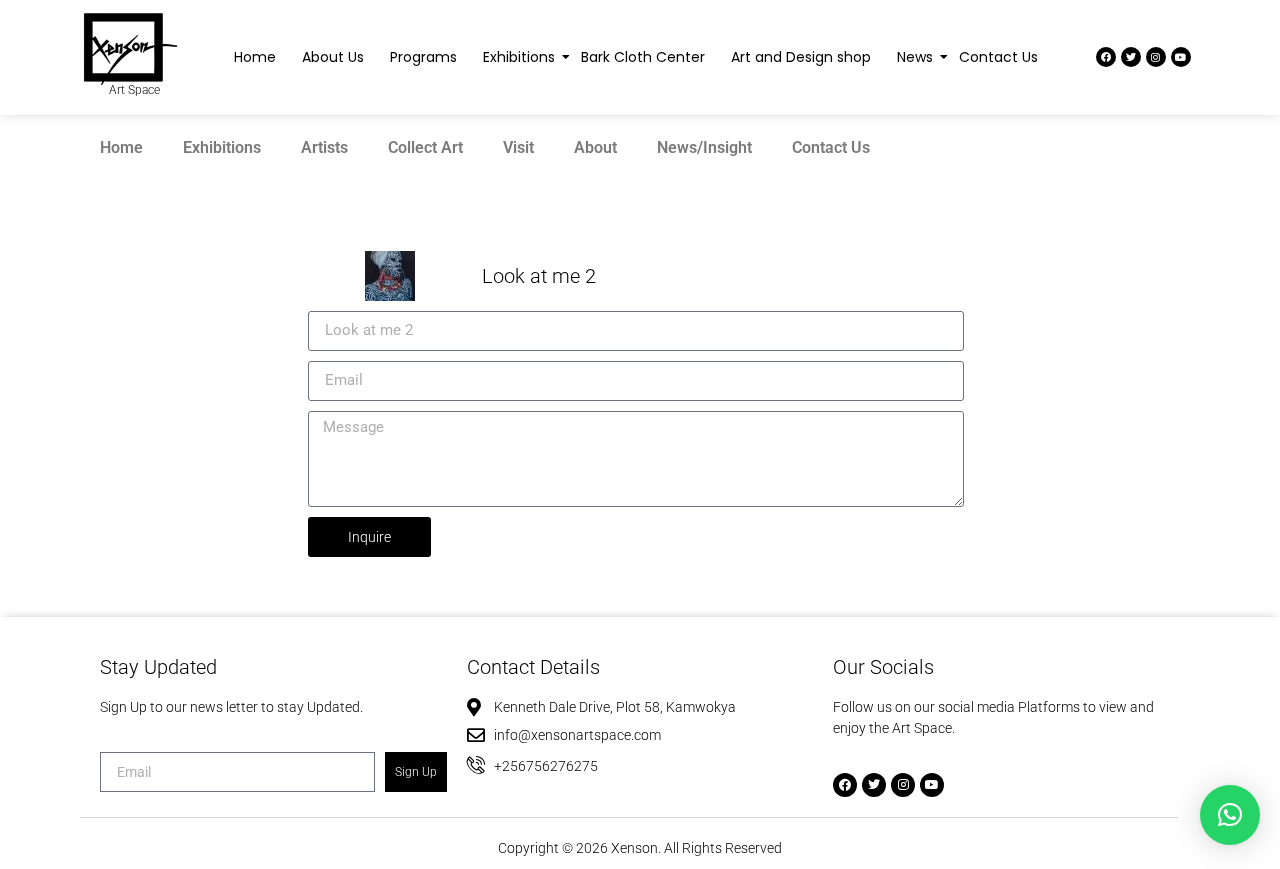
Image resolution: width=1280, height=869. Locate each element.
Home (255, 57)
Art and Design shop (801, 57)
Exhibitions (519, 57)
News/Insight (704, 147)
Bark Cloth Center (643, 57)
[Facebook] (1106, 57)
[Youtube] (1181, 57)
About (595, 147)
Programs (423, 57)
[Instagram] (1156, 57)
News (915, 57)
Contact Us (998, 57)
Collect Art (425, 147)
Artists (324, 147)
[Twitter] (1131, 57)
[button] (1230, 815)
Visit (518, 147)
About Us (333, 57)
